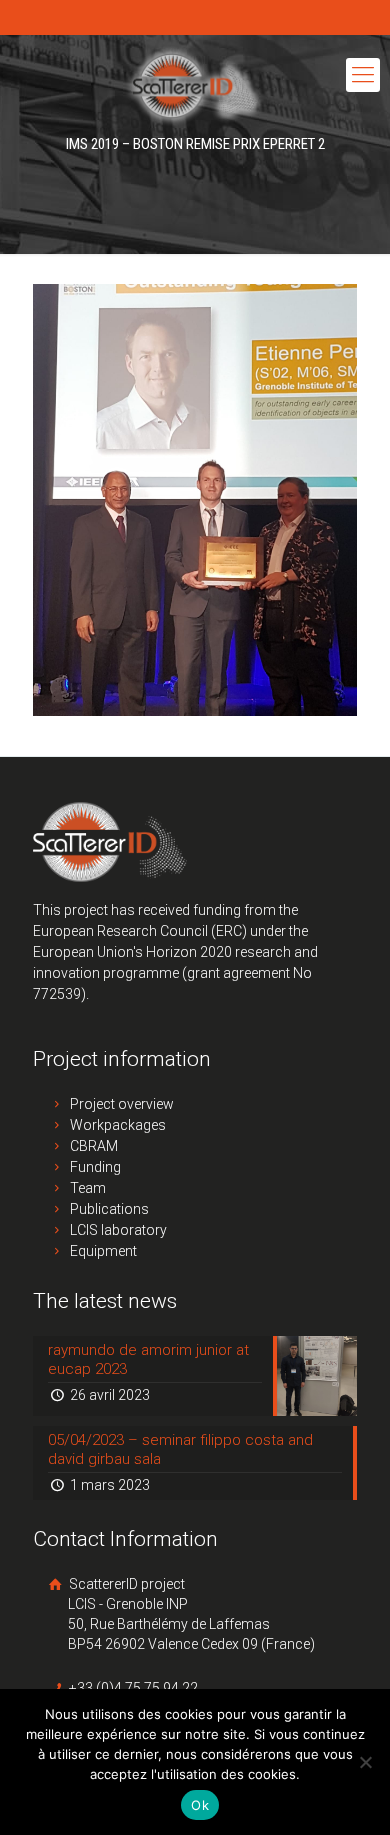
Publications (109, 1209)
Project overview (122, 1104)
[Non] (365, 1762)
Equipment (103, 1251)
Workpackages (118, 1125)
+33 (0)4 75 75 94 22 (132, 1688)
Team (88, 1188)
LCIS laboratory (118, 1230)
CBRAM (94, 1146)
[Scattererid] (195, 85)
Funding (95, 1167)
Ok (200, 1805)
